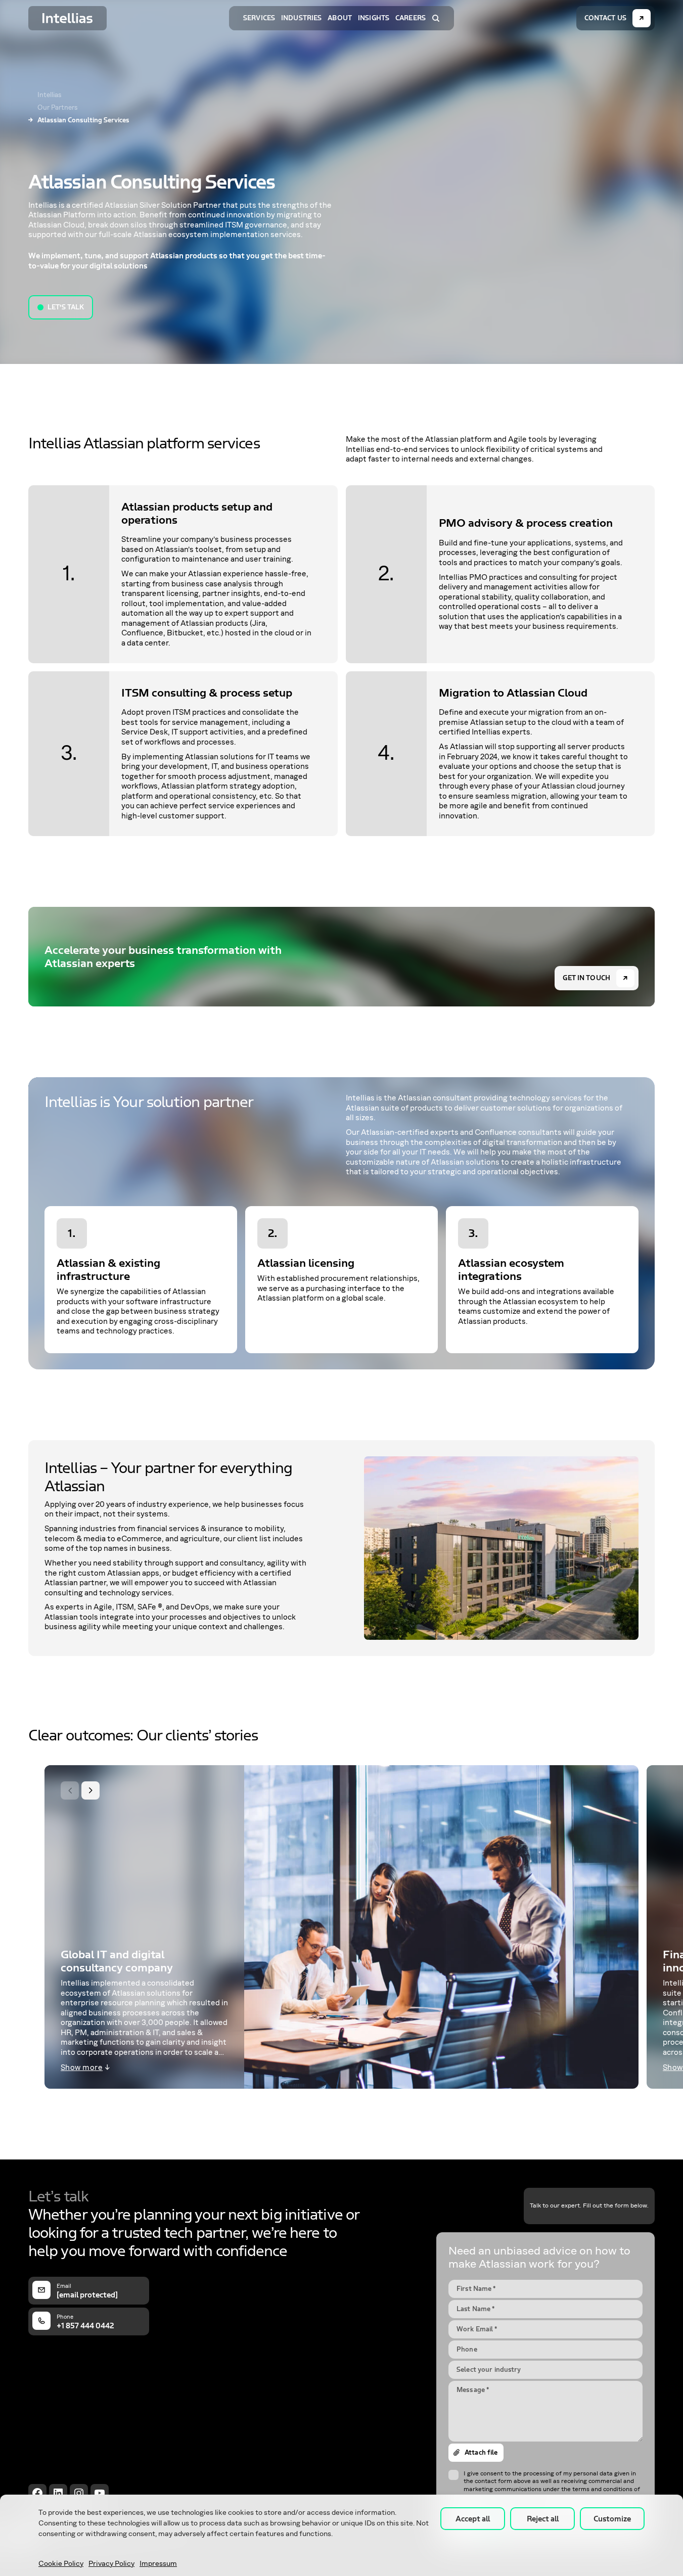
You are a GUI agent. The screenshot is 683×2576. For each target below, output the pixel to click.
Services (259, 18)
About (340, 18)
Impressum (158, 2564)
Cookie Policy (61, 2564)
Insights (374, 18)
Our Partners (58, 108)
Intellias (50, 95)
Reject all (543, 2519)
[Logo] (67, 18)
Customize (612, 2519)
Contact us (605, 18)
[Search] (436, 18)
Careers (411, 18)
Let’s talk (66, 307)
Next (90, 1790)
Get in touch (586, 978)
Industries (301, 18)
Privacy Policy (111, 2564)
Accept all (473, 2519)
